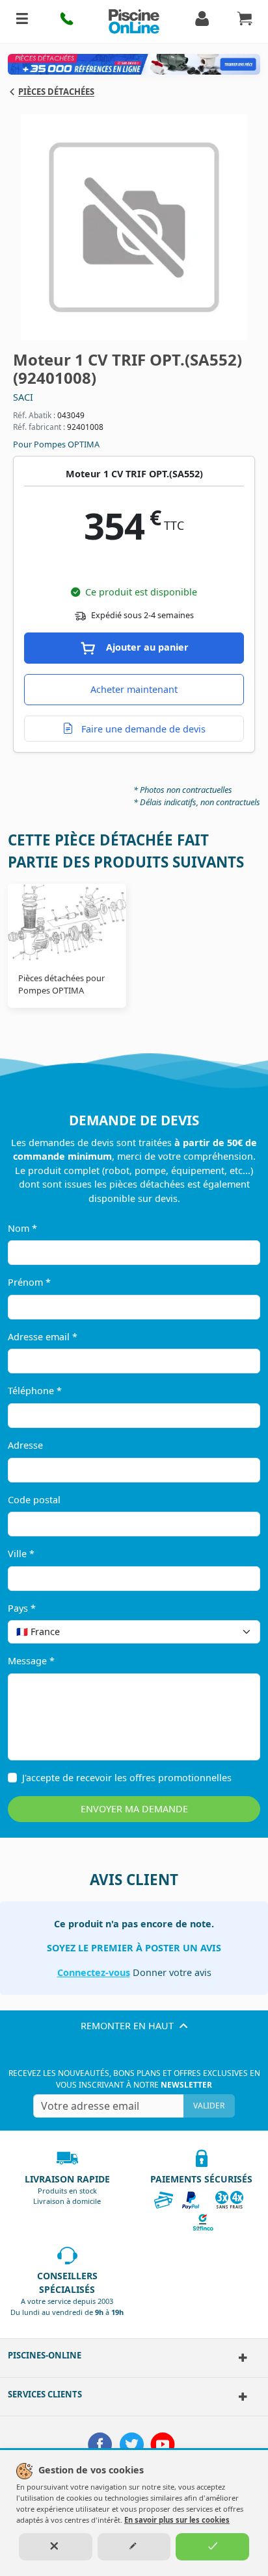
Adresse (25, 1445)
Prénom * (29, 1282)
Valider (209, 2106)
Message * (31, 1661)
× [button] (234, 1632)
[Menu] (22, 21)
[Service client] (239, 2397)
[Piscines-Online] (239, 2358)
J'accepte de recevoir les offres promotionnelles (127, 1778)
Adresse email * (43, 1337)
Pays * (22, 1608)
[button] (67, 21)
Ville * (21, 1554)
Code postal (34, 1500)
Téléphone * (35, 1391)
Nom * (22, 1228)
